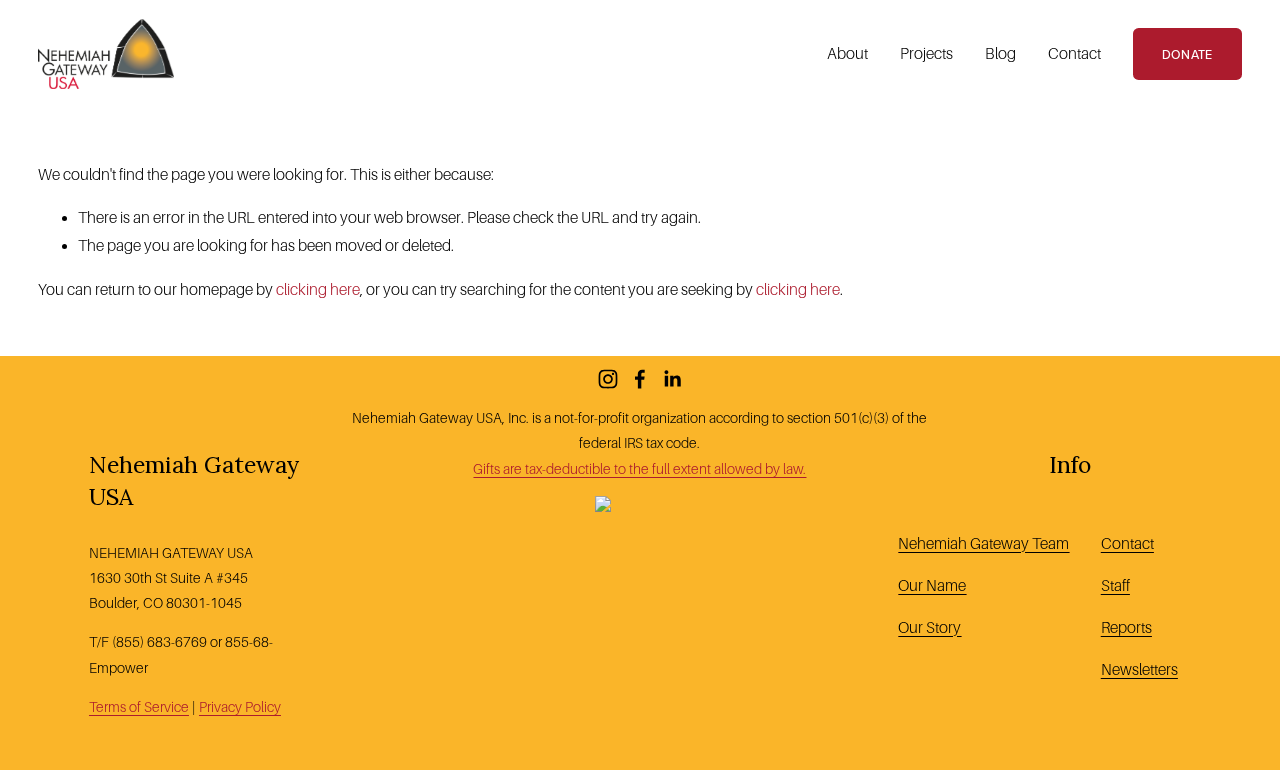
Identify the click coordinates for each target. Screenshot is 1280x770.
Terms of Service (139, 707)
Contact (1074, 53)
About (847, 53)
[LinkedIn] (672, 379)
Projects (926, 53)
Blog (1000, 53)
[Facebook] (640, 379)
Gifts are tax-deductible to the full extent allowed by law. (639, 469)
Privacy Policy (240, 707)
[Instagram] (608, 379)
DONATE (1187, 54)
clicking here (318, 289)
